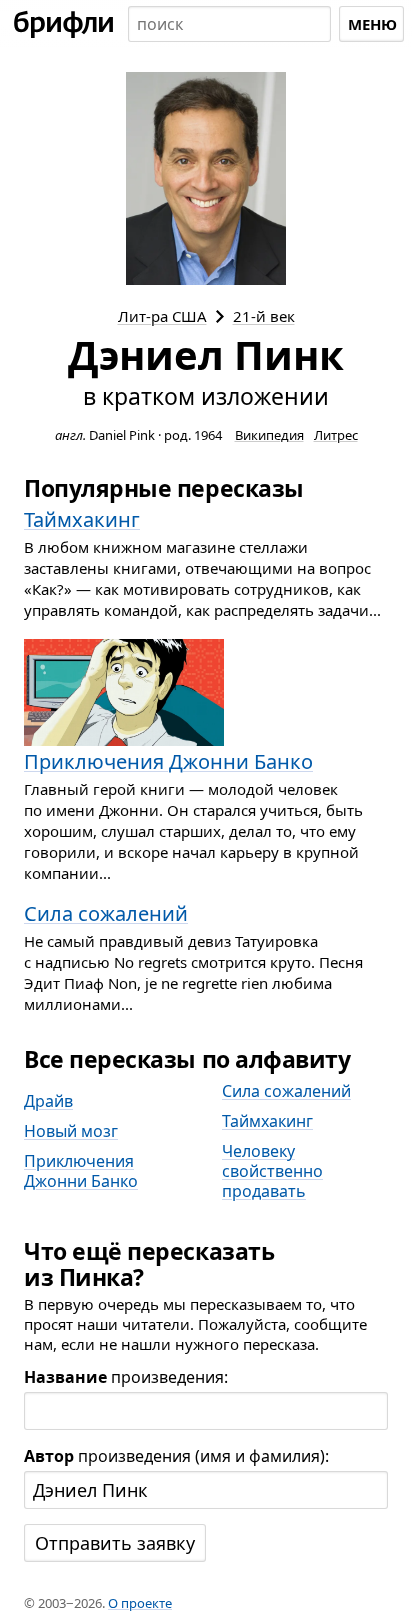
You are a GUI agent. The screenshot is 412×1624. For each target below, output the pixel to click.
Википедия (269, 435)
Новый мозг (71, 1131)
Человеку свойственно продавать (272, 1171)
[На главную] (64, 24)
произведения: (126, 1377)
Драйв (48, 1101)
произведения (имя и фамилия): (176, 1456)
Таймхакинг (267, 1121)
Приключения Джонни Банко (81, 1171)
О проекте (140, 1603)
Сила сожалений (286, 1091)
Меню (372, 24)
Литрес (336, 435)
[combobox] (229, 24)
